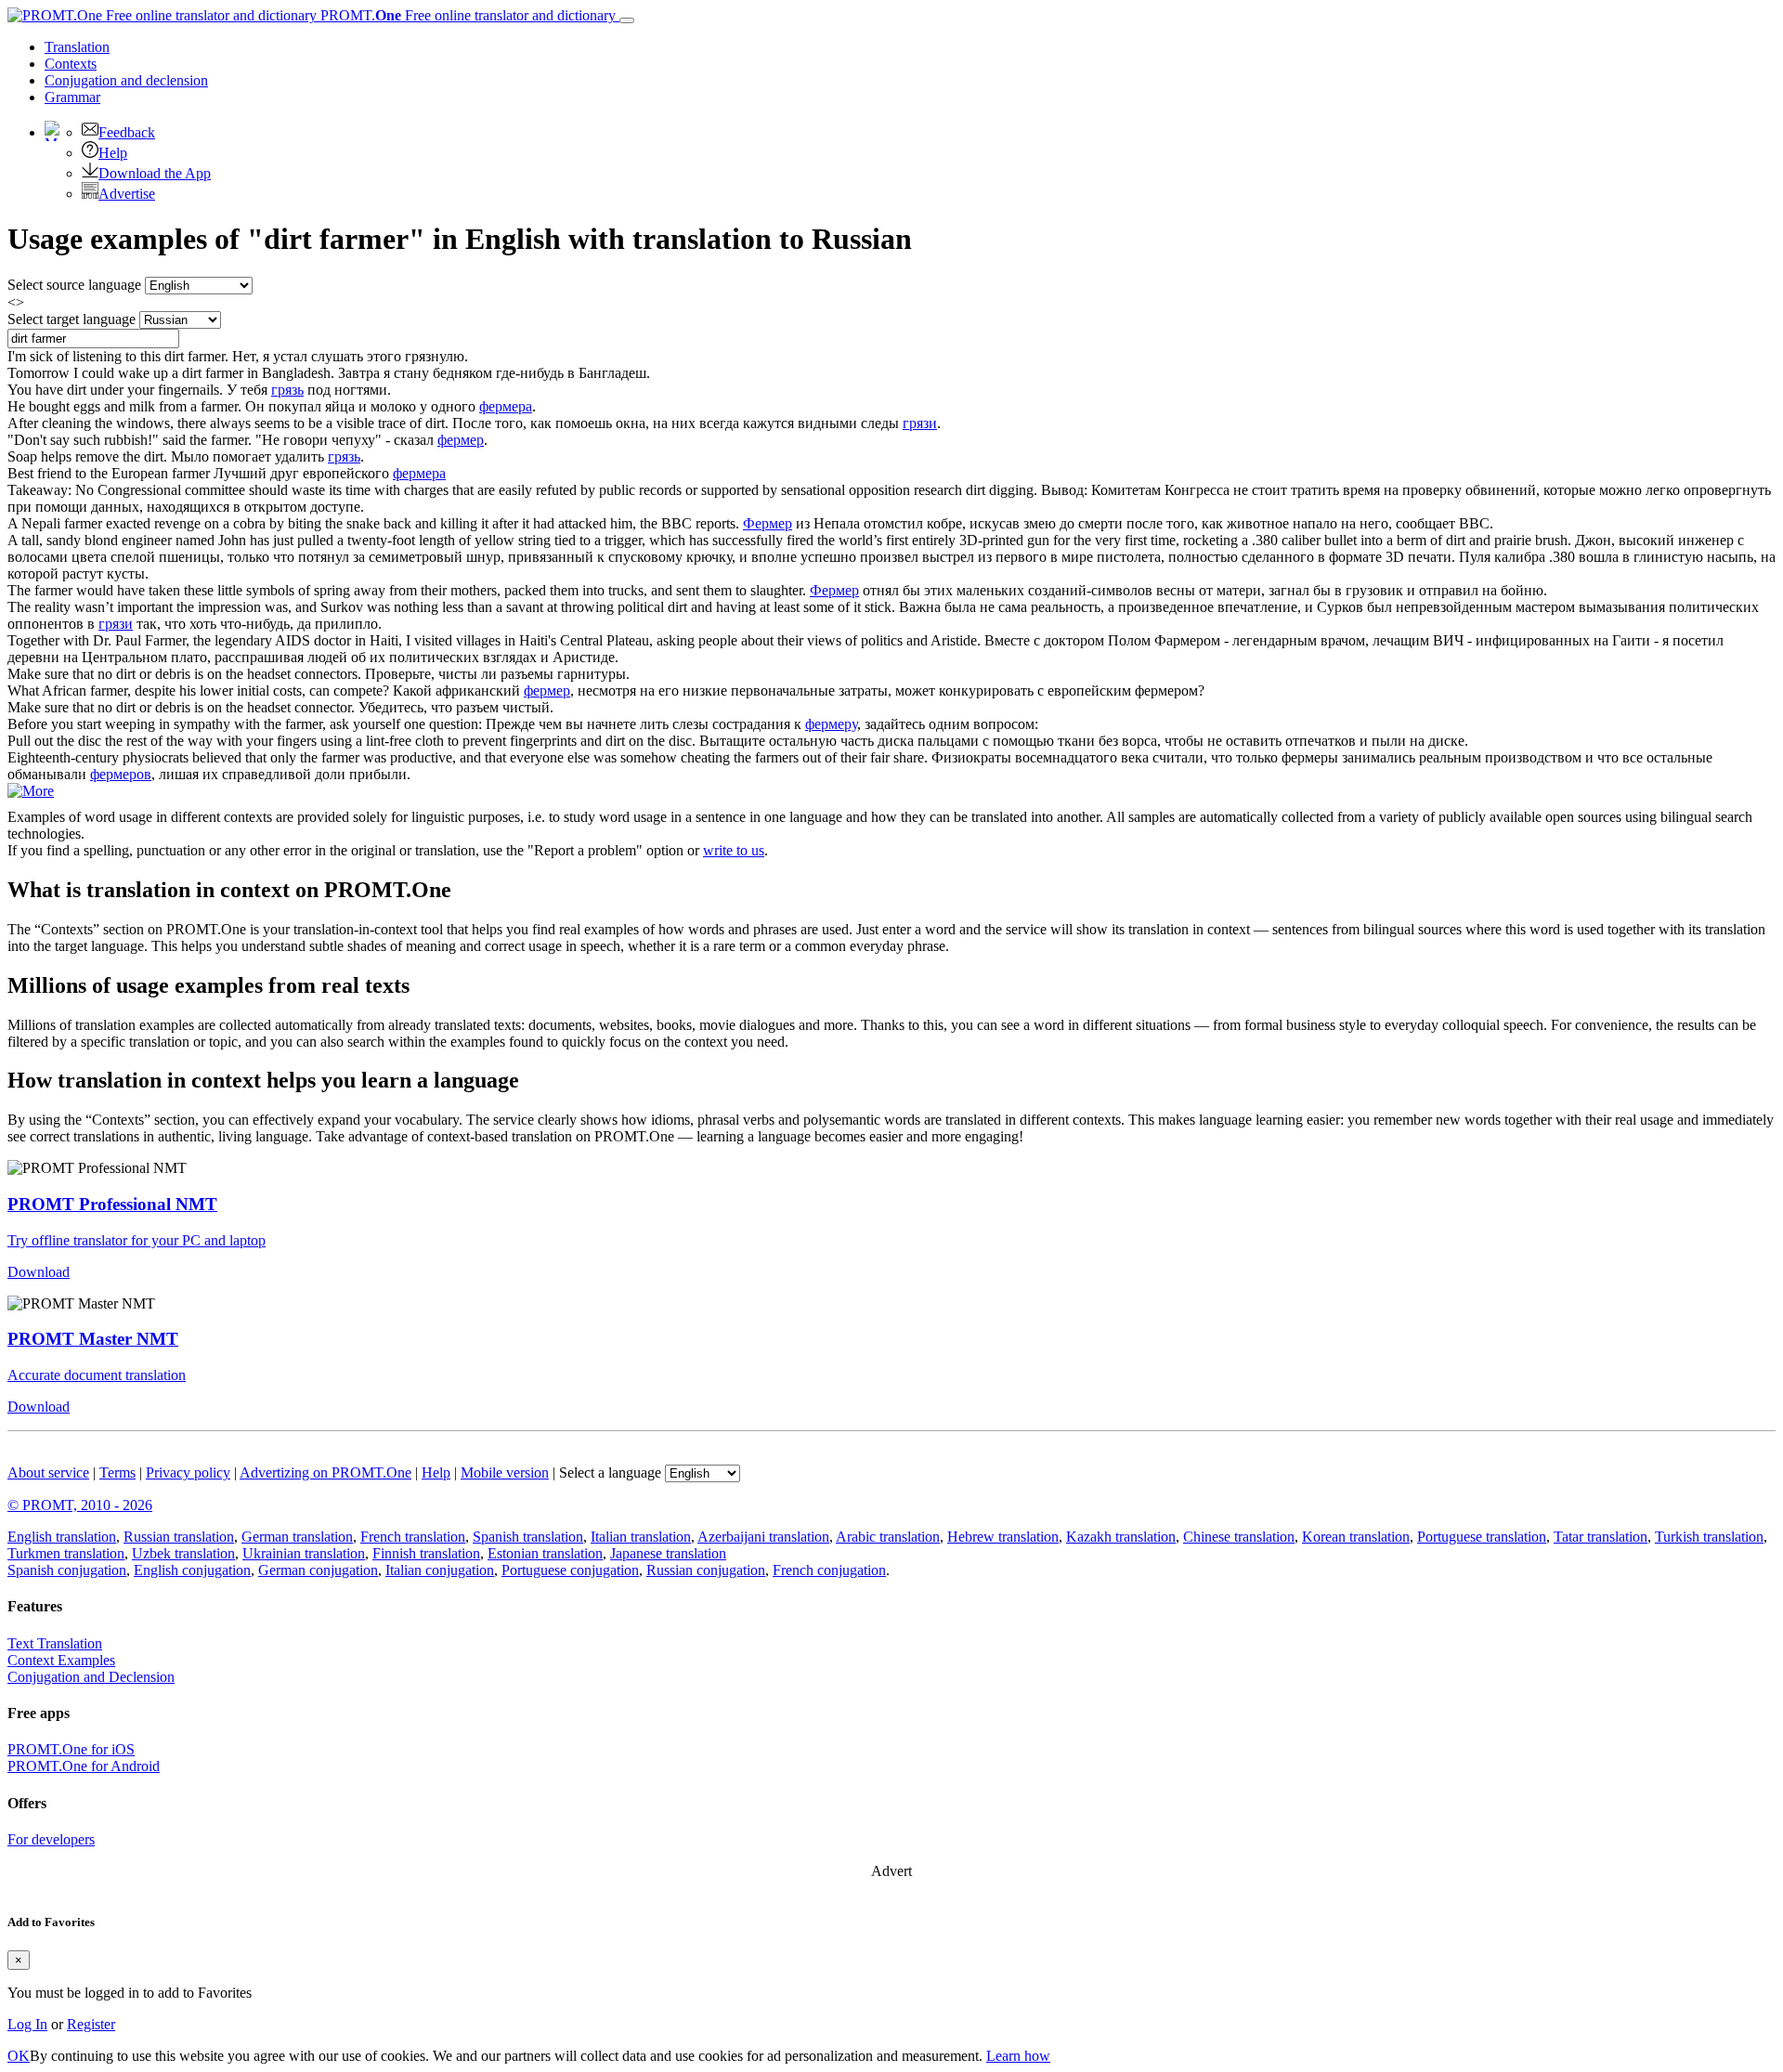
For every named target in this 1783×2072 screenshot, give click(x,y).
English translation (62, 1537)
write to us (734, 850)
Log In (27, 2024)
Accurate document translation (97, 1375)
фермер (461, 440)
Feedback (127, 132)
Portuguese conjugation (570, 1570)
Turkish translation (1709, 1537)
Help (113, 153)
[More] (31, 791)
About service (48, 1473)
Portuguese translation (1482, 1537)
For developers (51, 1839)
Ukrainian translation (304, 1553)
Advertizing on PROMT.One (325, 1473)
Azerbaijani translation (763, 1537)
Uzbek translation (183, 1553)
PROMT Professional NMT (112, 1204)
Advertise (127, 194)
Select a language (610, 1473)
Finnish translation (426, 1553)
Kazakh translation (1121, 1537)
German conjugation (318, 1570)
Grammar (72, 97)
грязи (920, 423)
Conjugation (126, 80)
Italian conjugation (440, 1570)
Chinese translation (1239, 1537)
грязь (287, 390)
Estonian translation (545, 1553)
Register (91, 2024)
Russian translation (179, 1537)
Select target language (72, 319)
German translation (297, 1537)
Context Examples (61, 1660)
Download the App (155, 173)
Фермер (768, 523)
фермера (506, 406)
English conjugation (192, 1570)
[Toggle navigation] (627, 20)
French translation (413, 1537)
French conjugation (829, 1570)
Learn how (1018, 2056)
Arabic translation (888, 1537)
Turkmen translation (66, 1553)
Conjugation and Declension (91, 1677)
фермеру (831, 724)
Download (39, 1272)
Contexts (71, 64)
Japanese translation (668, 1553)
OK (19, 2056)
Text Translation (55, 1643)
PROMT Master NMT (93, 1339)
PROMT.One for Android (84, 1766)
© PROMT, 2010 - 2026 (80, 1505)
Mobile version (505, 1473)
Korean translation (1356, 1537)
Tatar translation (1601, 1537)
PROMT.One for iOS (71, 1749)
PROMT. (466, 15)
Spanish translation (528, 1537)
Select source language (74, 285)
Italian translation (641, 1537)
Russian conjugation (706, 1570)
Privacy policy (188, 1473)
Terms (117, 1473)
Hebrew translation (1003, 1537)
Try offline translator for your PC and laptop (137, 1240)
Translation (77, 47)
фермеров (121, 774)
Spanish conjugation (67, 1570)
